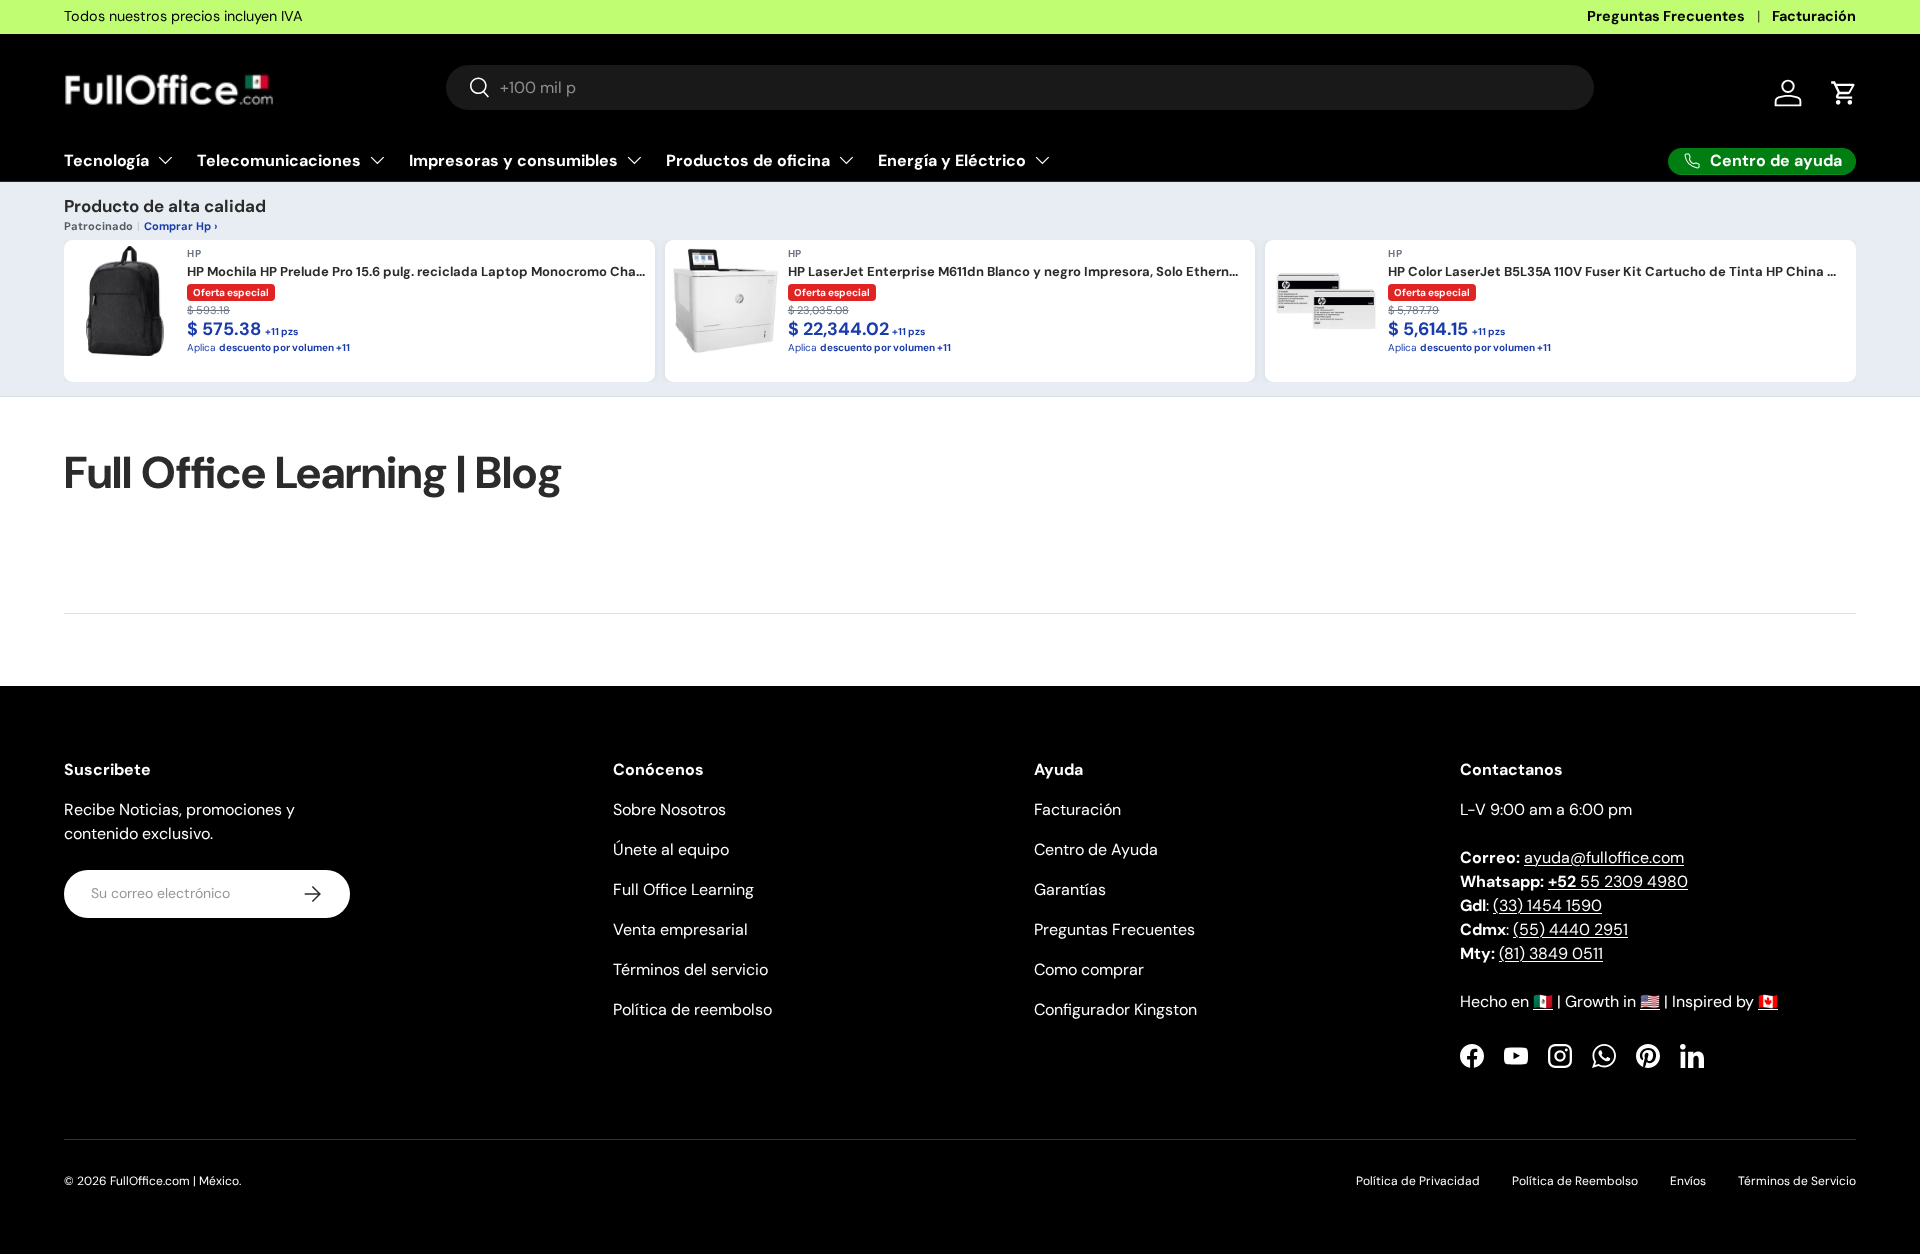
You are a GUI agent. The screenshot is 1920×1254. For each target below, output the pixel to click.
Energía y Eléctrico (952, 159)
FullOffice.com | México (174, 1181)
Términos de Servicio (1797, 1181)
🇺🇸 (1650, 1001)
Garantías (1070, 889)
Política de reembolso (692, 1009)
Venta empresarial (680, 929)
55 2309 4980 (1618, 881)
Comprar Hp (177, 226)
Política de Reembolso (1575, 1181)
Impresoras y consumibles (513, 159)
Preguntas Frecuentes (1666, 16)
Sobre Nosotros (669, 809)
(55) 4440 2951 (1570, 929)
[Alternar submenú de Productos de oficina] (846, 160)
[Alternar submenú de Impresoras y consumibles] (634, 160)
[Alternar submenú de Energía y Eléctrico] (1042, 160)
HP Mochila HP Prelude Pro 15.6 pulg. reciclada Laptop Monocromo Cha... (416, 272)
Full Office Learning (683, 889)
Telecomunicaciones (279, 159)
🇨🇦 (1768, 1001)
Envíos (1688, 1181)
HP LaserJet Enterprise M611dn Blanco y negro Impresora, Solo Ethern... (1013, 272)
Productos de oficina (748, 159)
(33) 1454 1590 (1547, 905)
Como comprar (1089, 969)
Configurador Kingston (1115, 1009)
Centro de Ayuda (1096, 849)
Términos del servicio (690, 969)
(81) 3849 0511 (1551, 953)
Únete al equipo (671, 849)
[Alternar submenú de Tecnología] (165, 160)
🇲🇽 (1543, 1001)
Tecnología (106, 159)
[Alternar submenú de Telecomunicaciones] (377, 160)
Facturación (1814, 16)
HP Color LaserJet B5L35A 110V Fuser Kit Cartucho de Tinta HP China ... (1612, 272)
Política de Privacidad (1418, 1181)
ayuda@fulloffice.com (1604, 857)
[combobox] (1020, 87)
